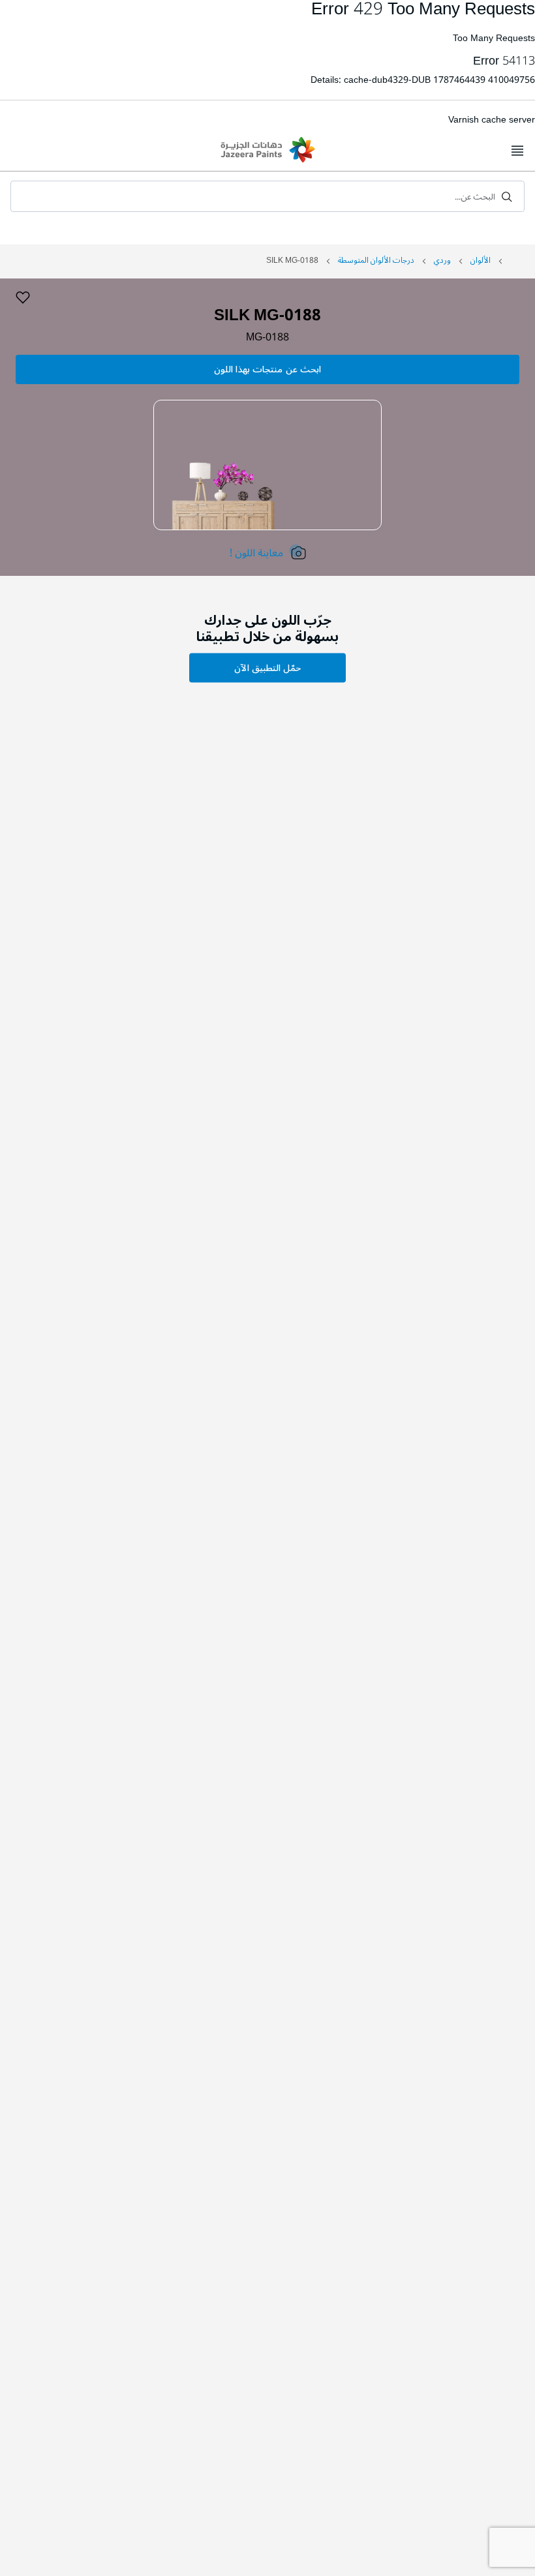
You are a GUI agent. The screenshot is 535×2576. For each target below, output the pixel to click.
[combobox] (267, 196)
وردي (442, 261)
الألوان (481, 261)
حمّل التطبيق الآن (267, 668)
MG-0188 (267, 337)
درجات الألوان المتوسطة (376, 261)
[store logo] (267, 151)
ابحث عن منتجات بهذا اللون (267, 369)
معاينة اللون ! (256, 553)
